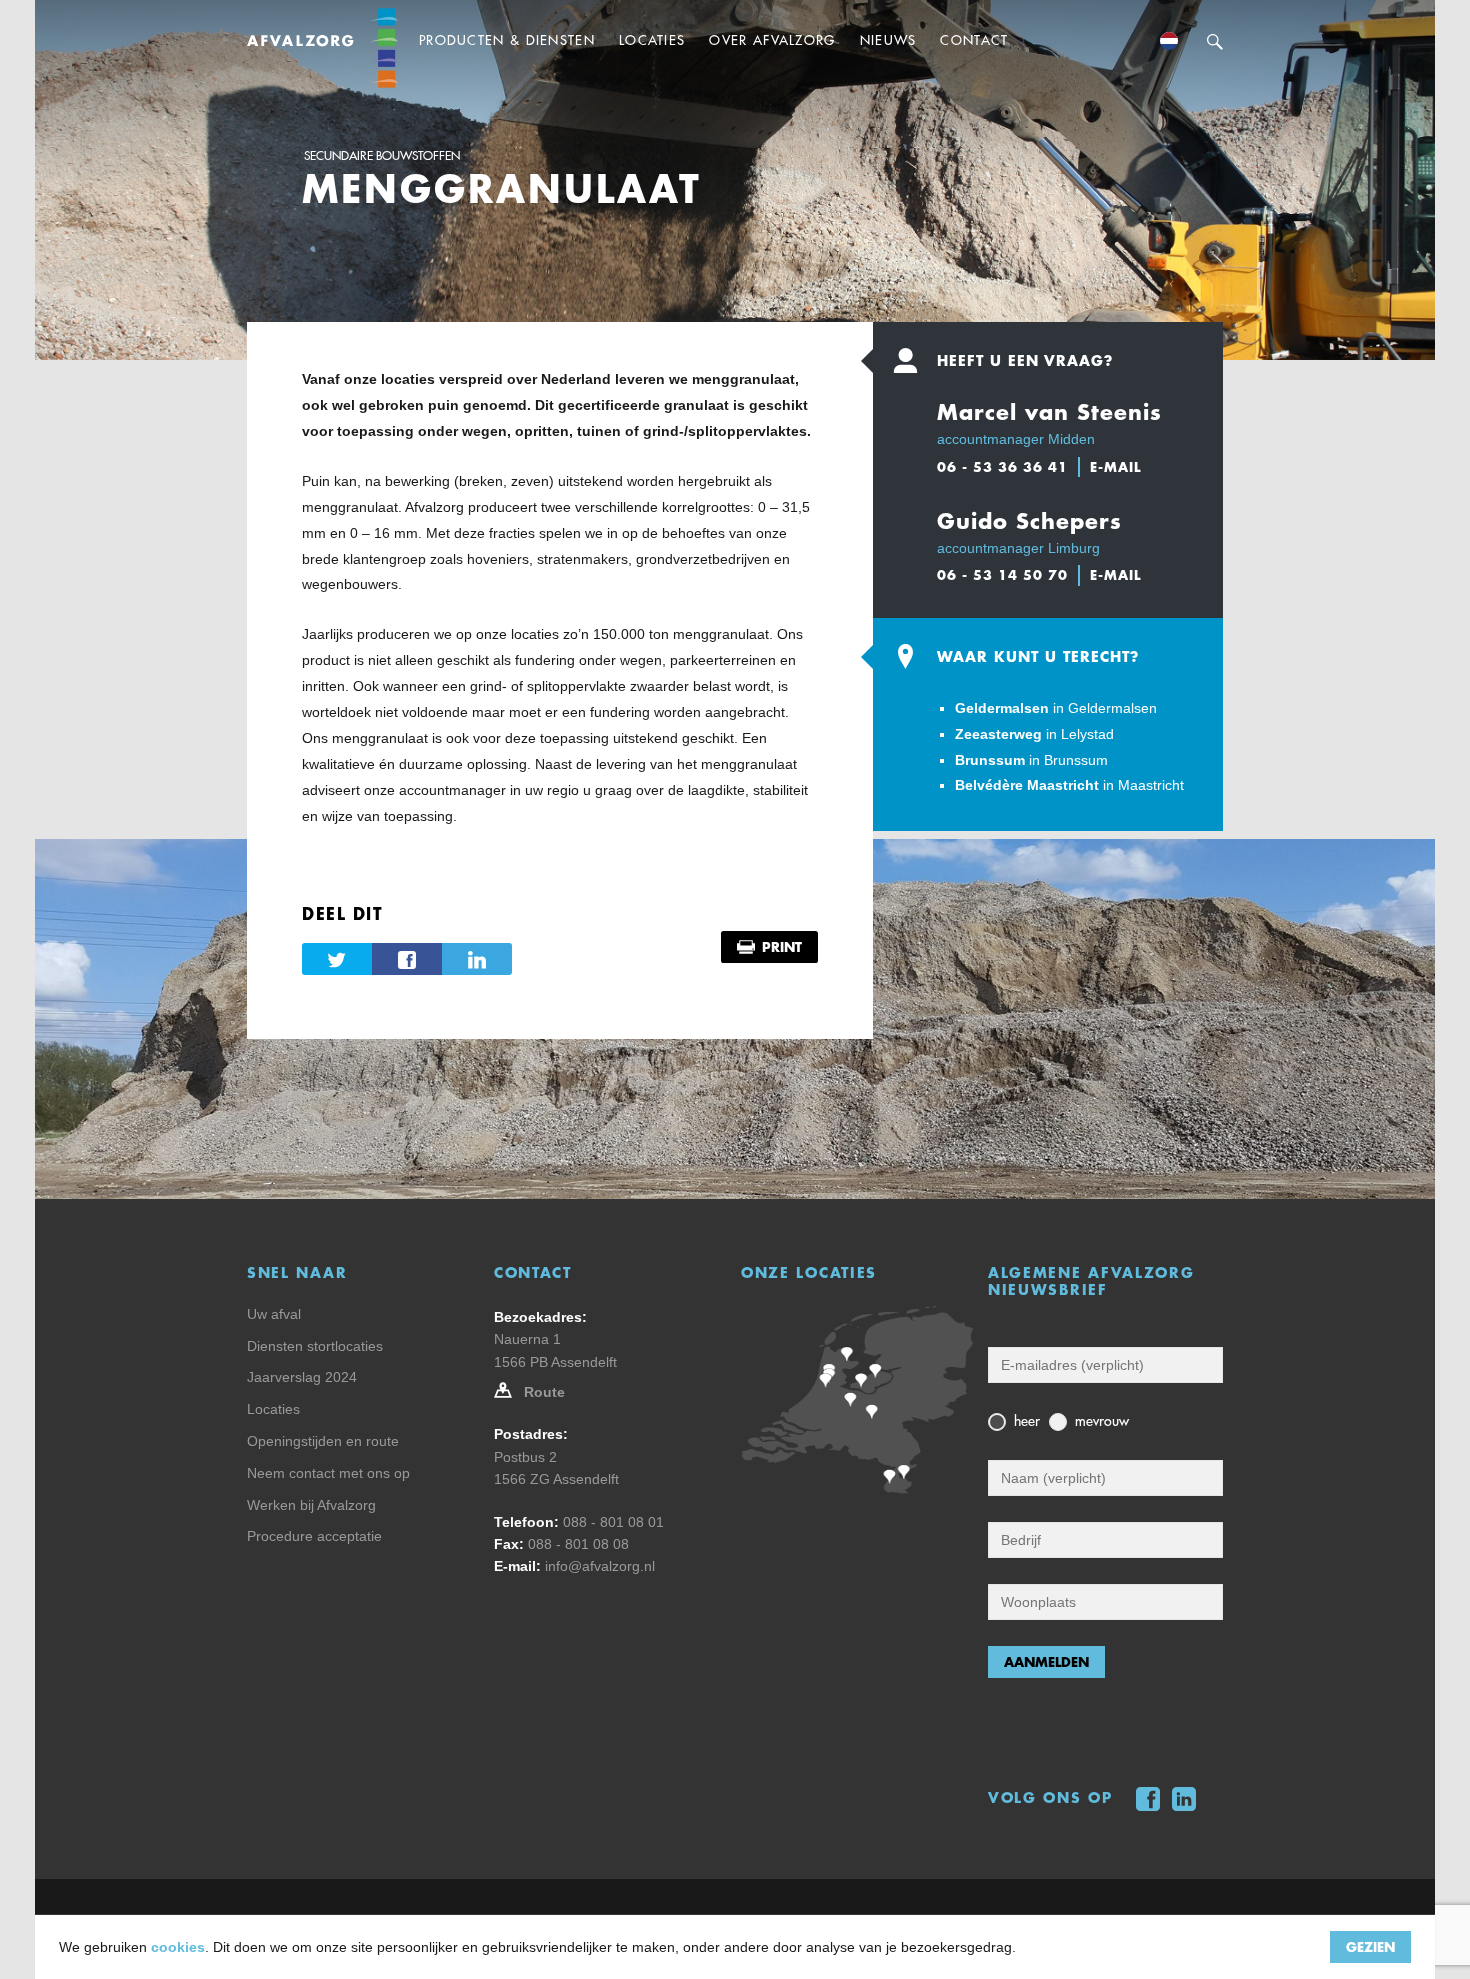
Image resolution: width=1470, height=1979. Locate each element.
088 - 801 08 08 (578, 1544)
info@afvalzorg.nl (600, 1566)
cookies (178, 1947)
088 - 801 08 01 (613, 1522)
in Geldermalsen (1056, 708)
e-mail (1115, 467)
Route (544, 1392)
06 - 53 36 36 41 (1002, 467)
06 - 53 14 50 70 (1002, 575)
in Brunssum (1031, 760)
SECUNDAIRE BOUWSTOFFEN (382, 156)
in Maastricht (1069, 785)
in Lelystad (1034, 734)
